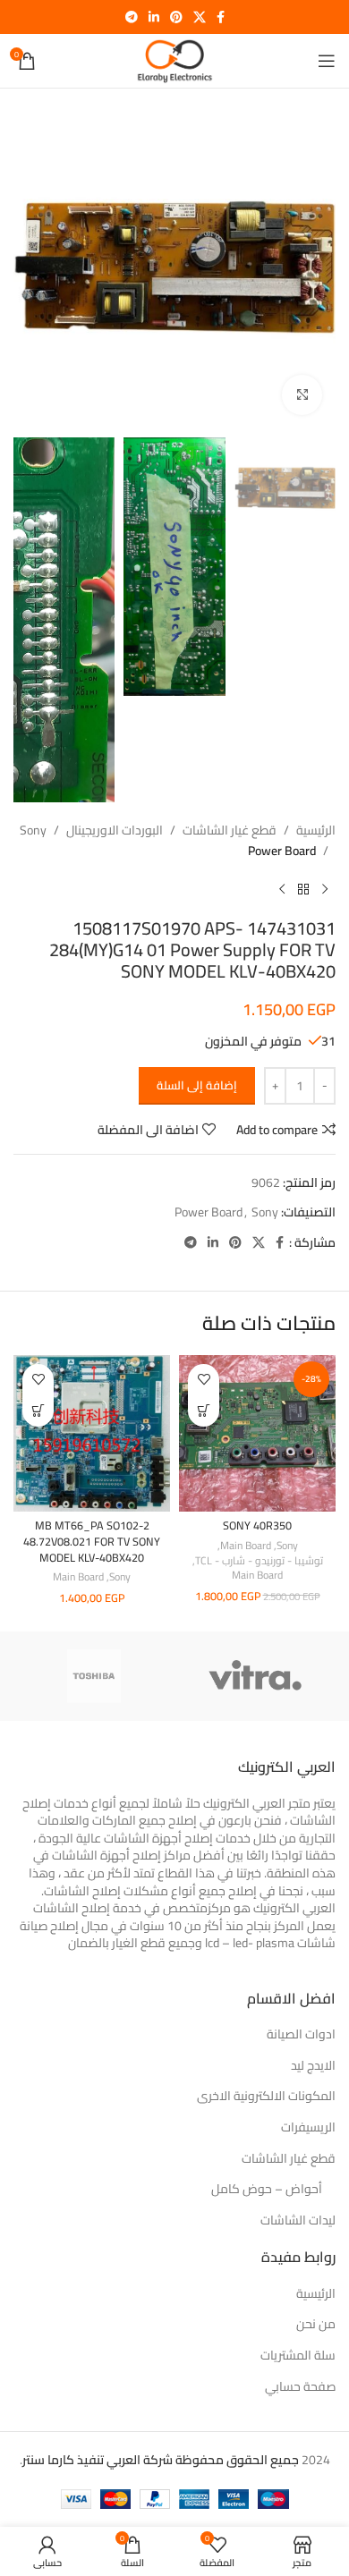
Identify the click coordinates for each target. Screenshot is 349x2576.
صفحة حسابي (300, 2387)
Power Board (282, 851)
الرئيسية (316, 830)
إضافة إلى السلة (197, 1085)
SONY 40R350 (257, 1525)
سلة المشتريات (298, 2356)
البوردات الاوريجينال (115, 830)
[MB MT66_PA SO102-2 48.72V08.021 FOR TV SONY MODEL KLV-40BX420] (92, 1433)
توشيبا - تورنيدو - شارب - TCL (259, 1561)
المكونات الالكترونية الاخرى (266, 2097)
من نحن (316, 2325)
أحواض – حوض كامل (267, 2190)
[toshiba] (94, 1676)
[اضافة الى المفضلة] (204, 1380)
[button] (204, 1411)
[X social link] (200, 17)
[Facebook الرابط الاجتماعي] (221, 17)
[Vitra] (255, 1676)
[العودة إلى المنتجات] (303, 889)
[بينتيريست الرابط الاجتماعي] (176, 17)
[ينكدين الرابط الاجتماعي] (154, 17)
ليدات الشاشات (298, 2221)
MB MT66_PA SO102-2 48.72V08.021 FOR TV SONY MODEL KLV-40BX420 (92, 1541)
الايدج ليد (313, 2066)
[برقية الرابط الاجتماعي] (132, 17)
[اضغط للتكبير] (302, 395)
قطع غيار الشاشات (230, 830)
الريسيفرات (308, 2128)
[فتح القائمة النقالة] (327, 61)
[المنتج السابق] (325, 889)
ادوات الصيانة (301, 2035)
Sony (33, 830)
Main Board (246, 1546)
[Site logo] (174, 60)
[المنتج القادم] (282, 889)
